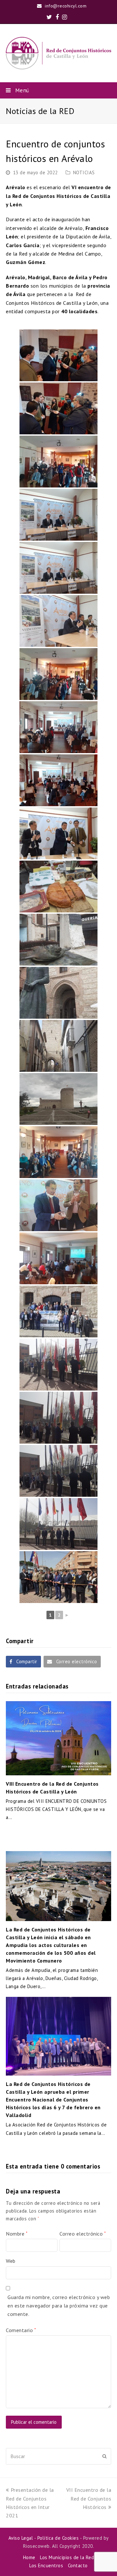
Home (29, 2557)
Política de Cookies (58, 2538)
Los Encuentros (46, 2565)
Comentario (21, 2330)
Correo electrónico (83, 2234)
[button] (58, 90)
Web (11, 2261)
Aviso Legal (21, 2538)
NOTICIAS (84, 172)
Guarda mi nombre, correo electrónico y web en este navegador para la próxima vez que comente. (59, 2306)
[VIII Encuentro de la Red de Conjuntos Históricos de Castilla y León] (58, 1738)
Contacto (78, 2565)
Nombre (17, 2234)
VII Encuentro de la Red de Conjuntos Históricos (89, 2498)
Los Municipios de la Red (67, 2557)
